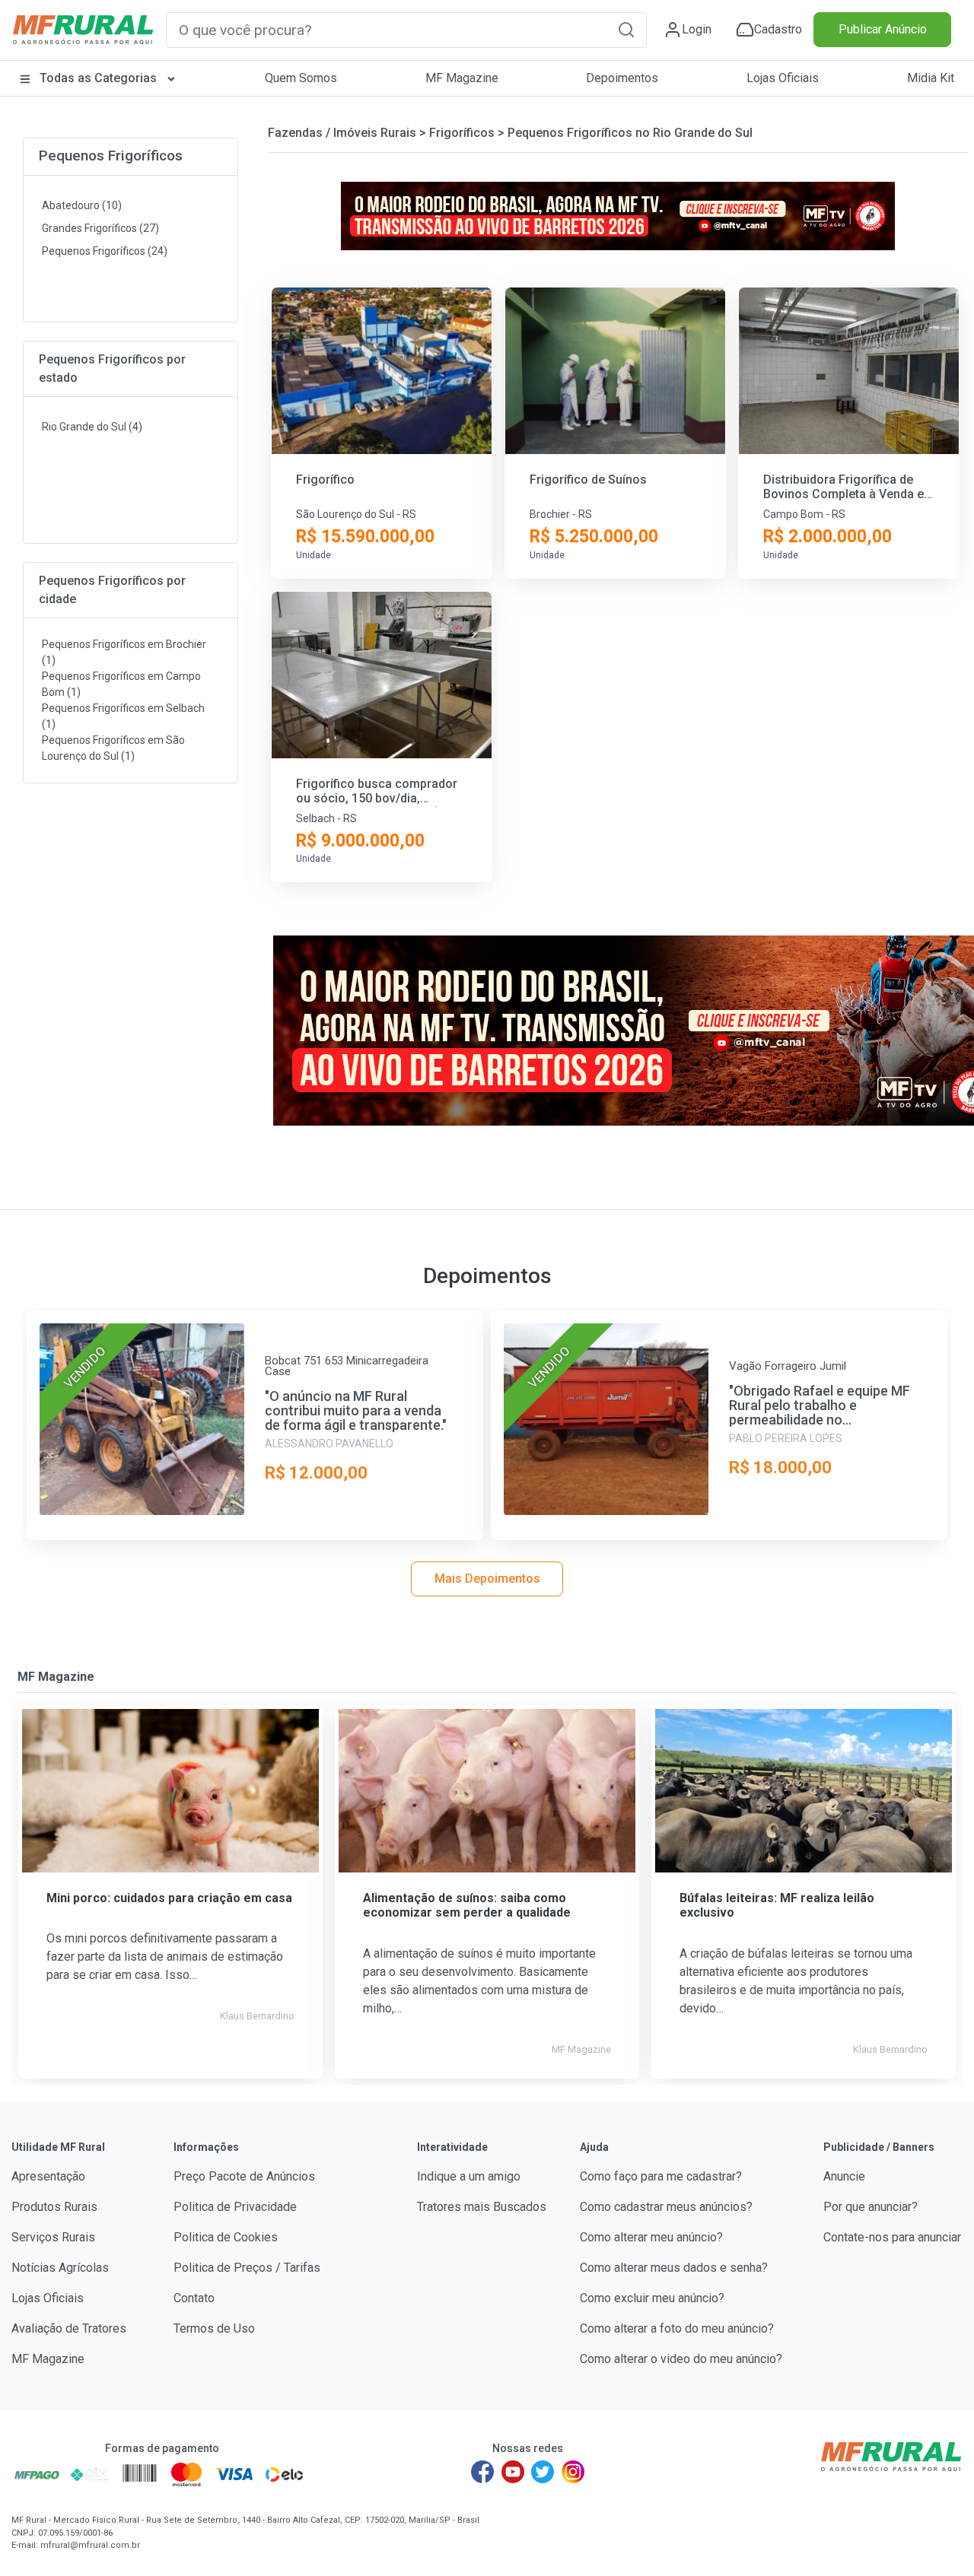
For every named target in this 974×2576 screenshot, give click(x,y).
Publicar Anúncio (883, 29)
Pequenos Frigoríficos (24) (105, 251)
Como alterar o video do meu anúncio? (681, 2359)
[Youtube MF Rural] (513, 2472)
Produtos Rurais (54, 2207)
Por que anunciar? (871, 2207)
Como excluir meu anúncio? (652, 2298)
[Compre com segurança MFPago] (37, 2474)
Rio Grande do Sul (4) (92, 427)
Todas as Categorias (98, 78)
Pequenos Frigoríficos (111, 156)
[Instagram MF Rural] (573, 2472)
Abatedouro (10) (82, 205)
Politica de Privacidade (235, 2207)
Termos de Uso (214, 2328)
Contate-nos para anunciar (892, 2237)
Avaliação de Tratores (69, 2328)
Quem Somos (301, 78)
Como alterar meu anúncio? (651, 2237)
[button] (626, 29)
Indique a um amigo (469, 2176)
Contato (194, 2298)
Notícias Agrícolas (60, 2268)
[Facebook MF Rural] (482, 2472)
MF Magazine (462, 78)
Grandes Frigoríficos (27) (100, 228)
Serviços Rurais (53, 2237)
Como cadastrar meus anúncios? (666, 2207)
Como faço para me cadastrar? (661, 2176)
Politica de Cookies (226, 2237)
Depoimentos (622, 78)
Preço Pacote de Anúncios (244, 2176)
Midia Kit (931, 78)
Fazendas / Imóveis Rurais (342, 133)
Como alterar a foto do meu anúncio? (677, 2328)
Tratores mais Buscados (482, 2207)
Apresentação (48, 2176)
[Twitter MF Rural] (543, 2472)
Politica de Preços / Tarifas (247, 2268)
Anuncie (844, 2176)
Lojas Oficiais (783, 78)
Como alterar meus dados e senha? (674, 2268)
